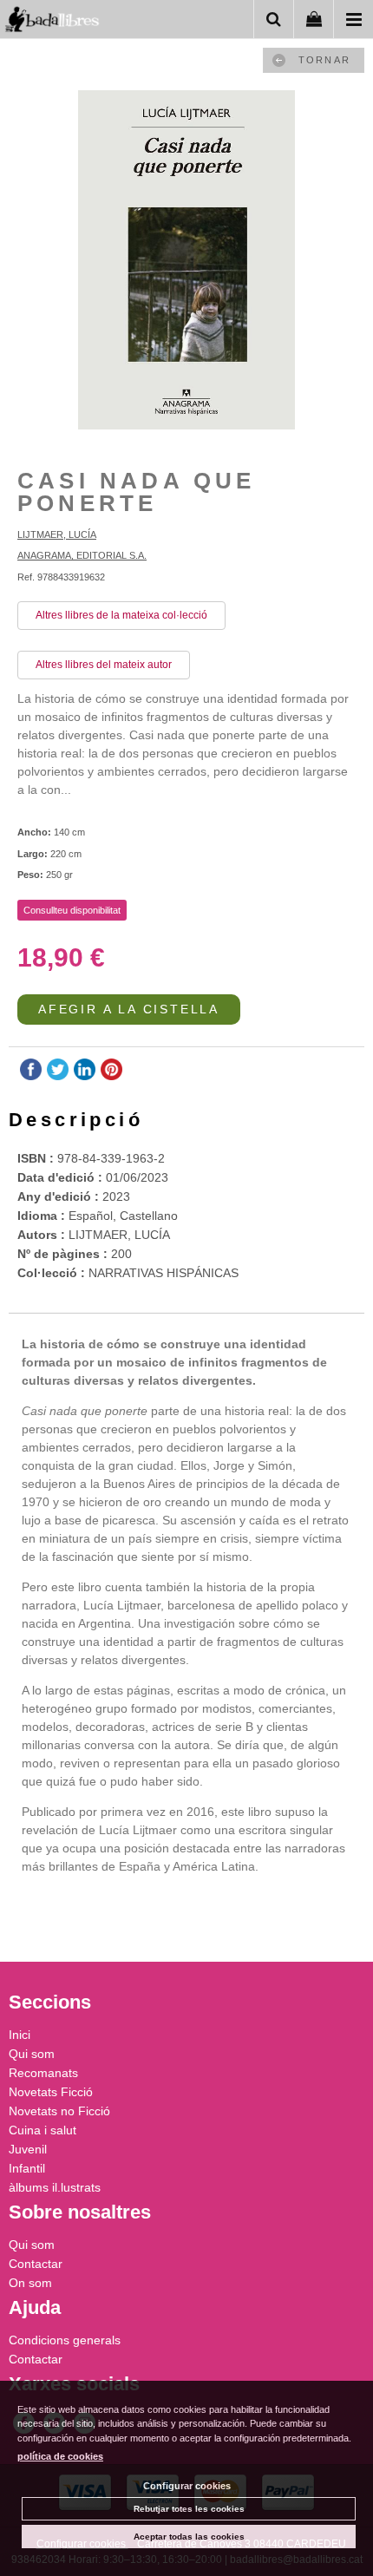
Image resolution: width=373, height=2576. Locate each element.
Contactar (36, 2264)
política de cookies (60, 2456)
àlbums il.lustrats (55, 2187)
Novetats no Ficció (59, 2111)
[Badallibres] (52, 22)
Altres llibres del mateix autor (104, 665)
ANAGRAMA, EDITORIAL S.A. (82, 555)
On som (30, 2283)
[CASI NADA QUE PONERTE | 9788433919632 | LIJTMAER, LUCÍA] (186, 262)
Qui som (32, 2054)
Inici (20, 2035)
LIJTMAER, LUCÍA (57, 534)
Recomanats (43, 2073)
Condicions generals (65, 2340)
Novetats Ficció (51, 2092)
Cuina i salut (43, 2130)
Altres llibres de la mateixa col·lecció (121, 615)
